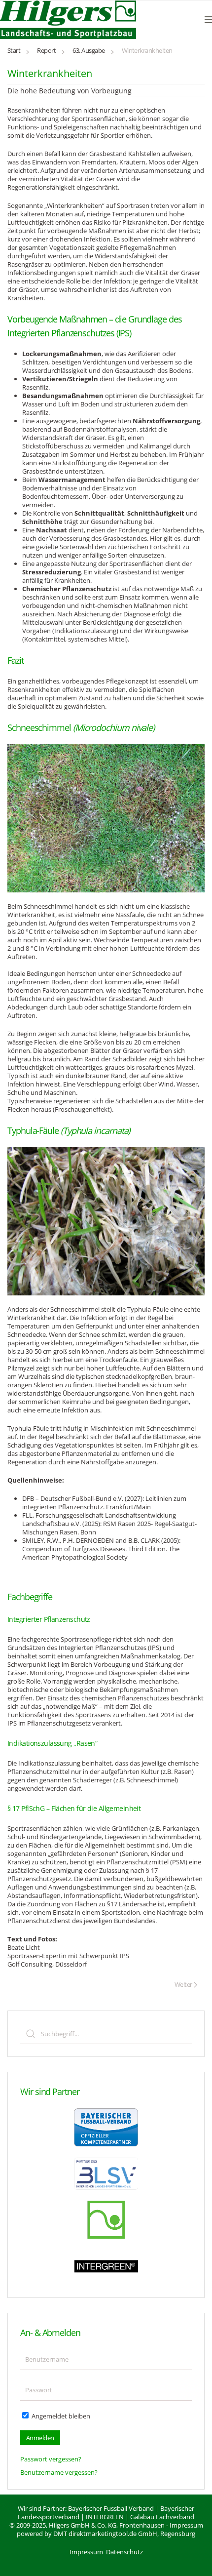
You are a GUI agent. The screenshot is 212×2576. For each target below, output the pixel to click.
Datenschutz (124, 2552)
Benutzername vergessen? (59, 2472)
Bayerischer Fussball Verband (111, 2508)
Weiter (183, 1984)
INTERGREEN (105, 2517)
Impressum (186, 2525)
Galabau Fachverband (162, 2517)
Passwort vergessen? (51, 2459)
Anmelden (40, 2438)
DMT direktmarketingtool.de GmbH (105, 2534)
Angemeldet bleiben (60, 2416)
